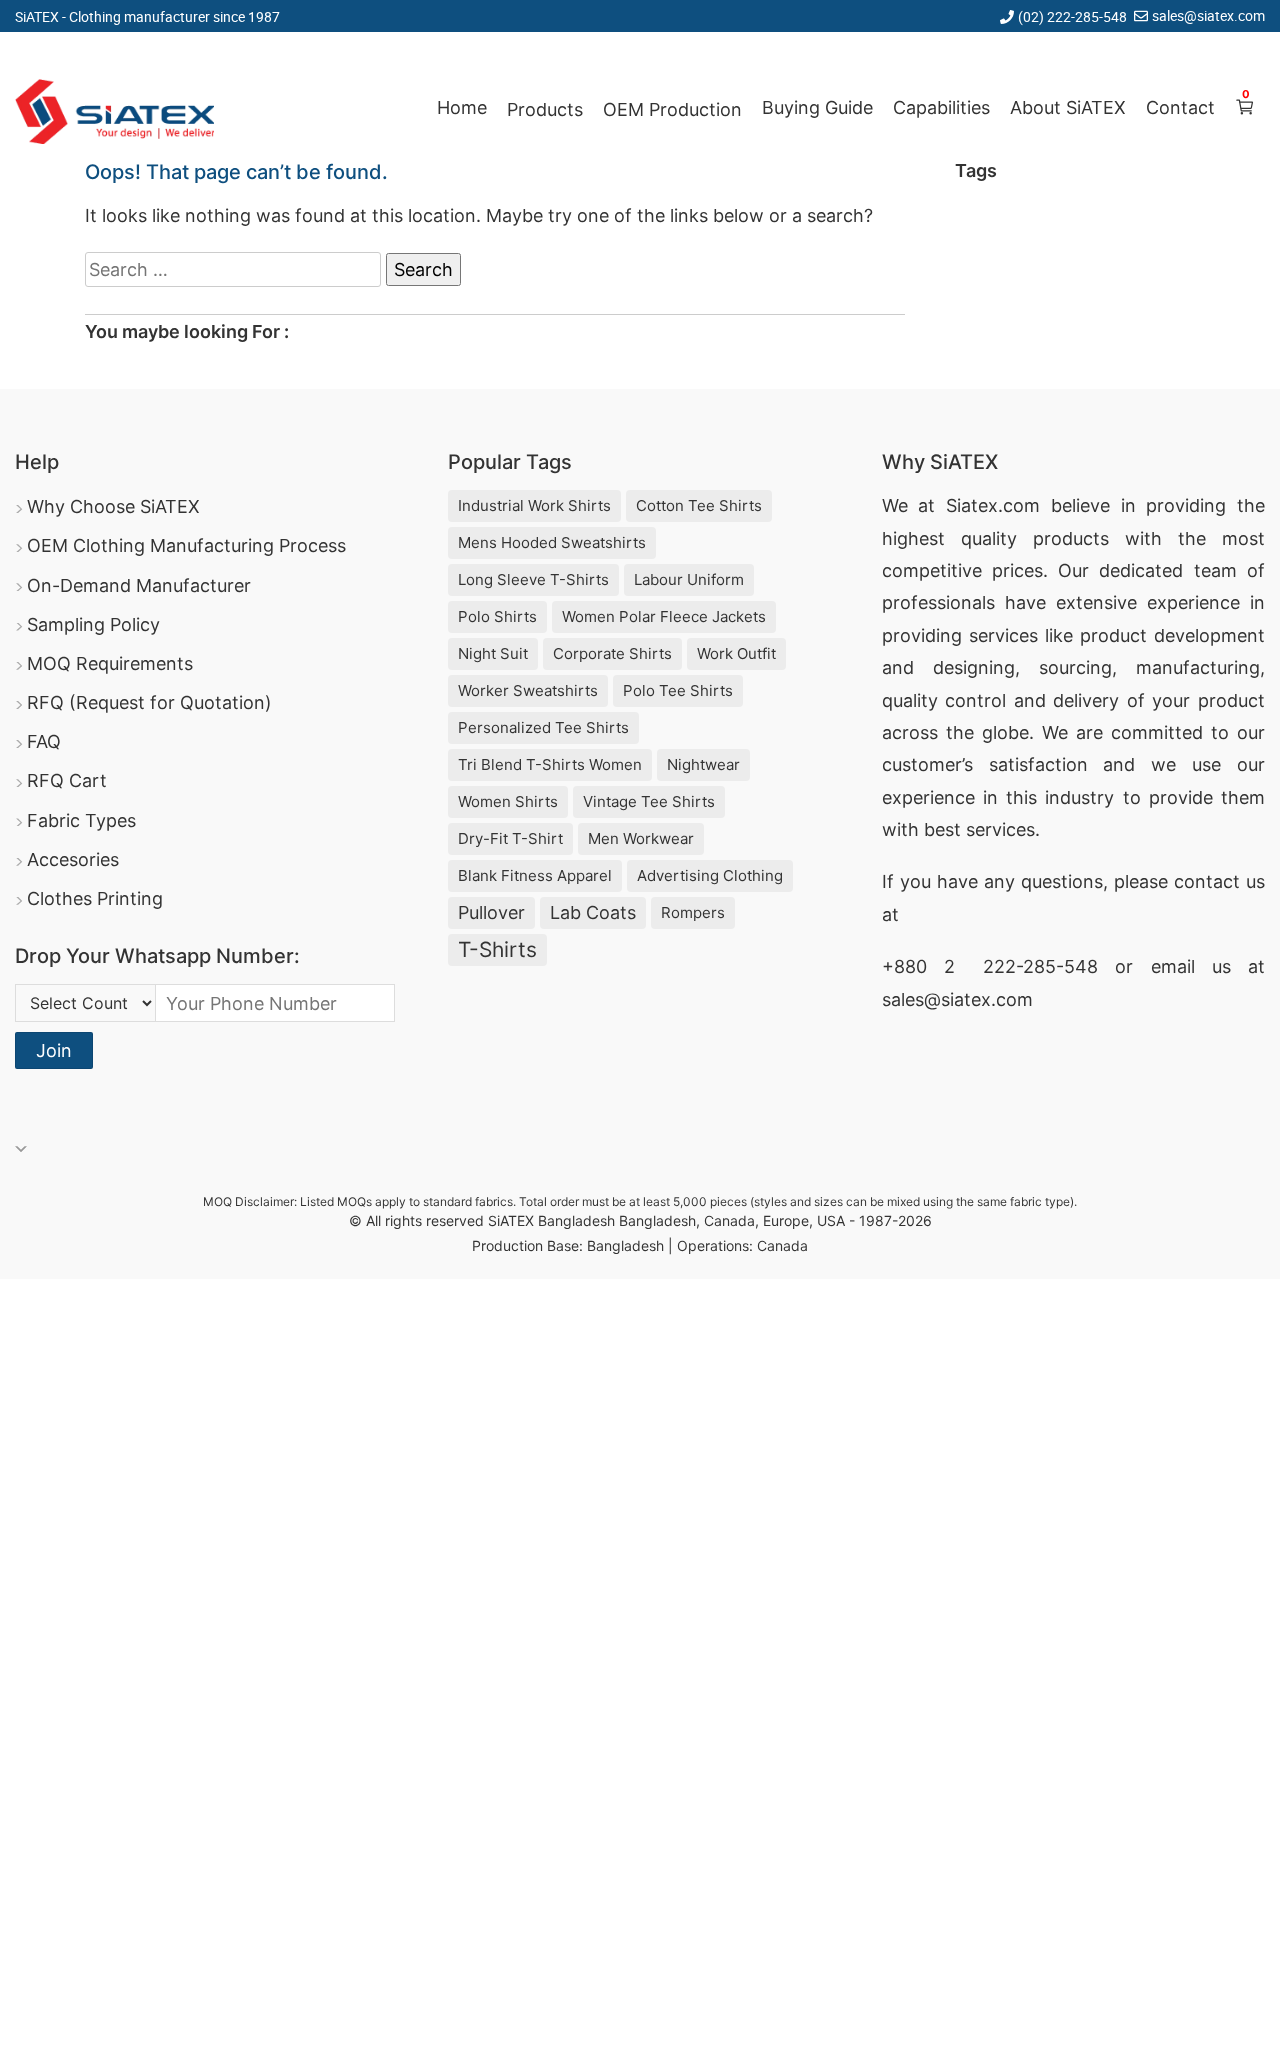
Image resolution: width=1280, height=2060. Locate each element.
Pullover (491, 912)
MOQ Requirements (110, 663)
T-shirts (497, 949)
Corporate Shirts (612, 653)
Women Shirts (508, 801)
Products (545, 109)
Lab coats (593, 912)
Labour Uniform (689, 579)
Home (462, 107)
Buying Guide (817, 107)
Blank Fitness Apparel (535, 875)
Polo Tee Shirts (678, 690)
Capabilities (941, 107)
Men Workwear (641, 838)
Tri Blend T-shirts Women (550, 764)
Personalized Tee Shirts (543, 727)
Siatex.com (993, 505)
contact (1207, 881)
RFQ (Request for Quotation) (149, 702)
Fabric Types (81, 820)
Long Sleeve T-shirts (533, 579)
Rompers (693, 912)
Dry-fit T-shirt (510, 838)
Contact (1180, 107)
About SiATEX (1068, 107)
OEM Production (672, 109)
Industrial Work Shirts (534, 505)
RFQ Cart (67, 780)
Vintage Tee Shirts (649, 801)
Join (54, 1050)
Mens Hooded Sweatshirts (552, 542)
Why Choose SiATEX (113, 506)
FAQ (44, 741)
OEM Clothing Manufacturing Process (186, 545)
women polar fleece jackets (664, 616)
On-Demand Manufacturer (139, 585)
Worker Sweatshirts (528, 690)
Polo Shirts (497, 616)
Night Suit (493, 653)
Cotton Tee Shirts (699, 505)
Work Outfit (736, 653)
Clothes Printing (95, 898)
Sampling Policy (93, 624)
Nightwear (703, 764)
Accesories (73, 859)
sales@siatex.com (1208, 15)
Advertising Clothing (710, 875)
